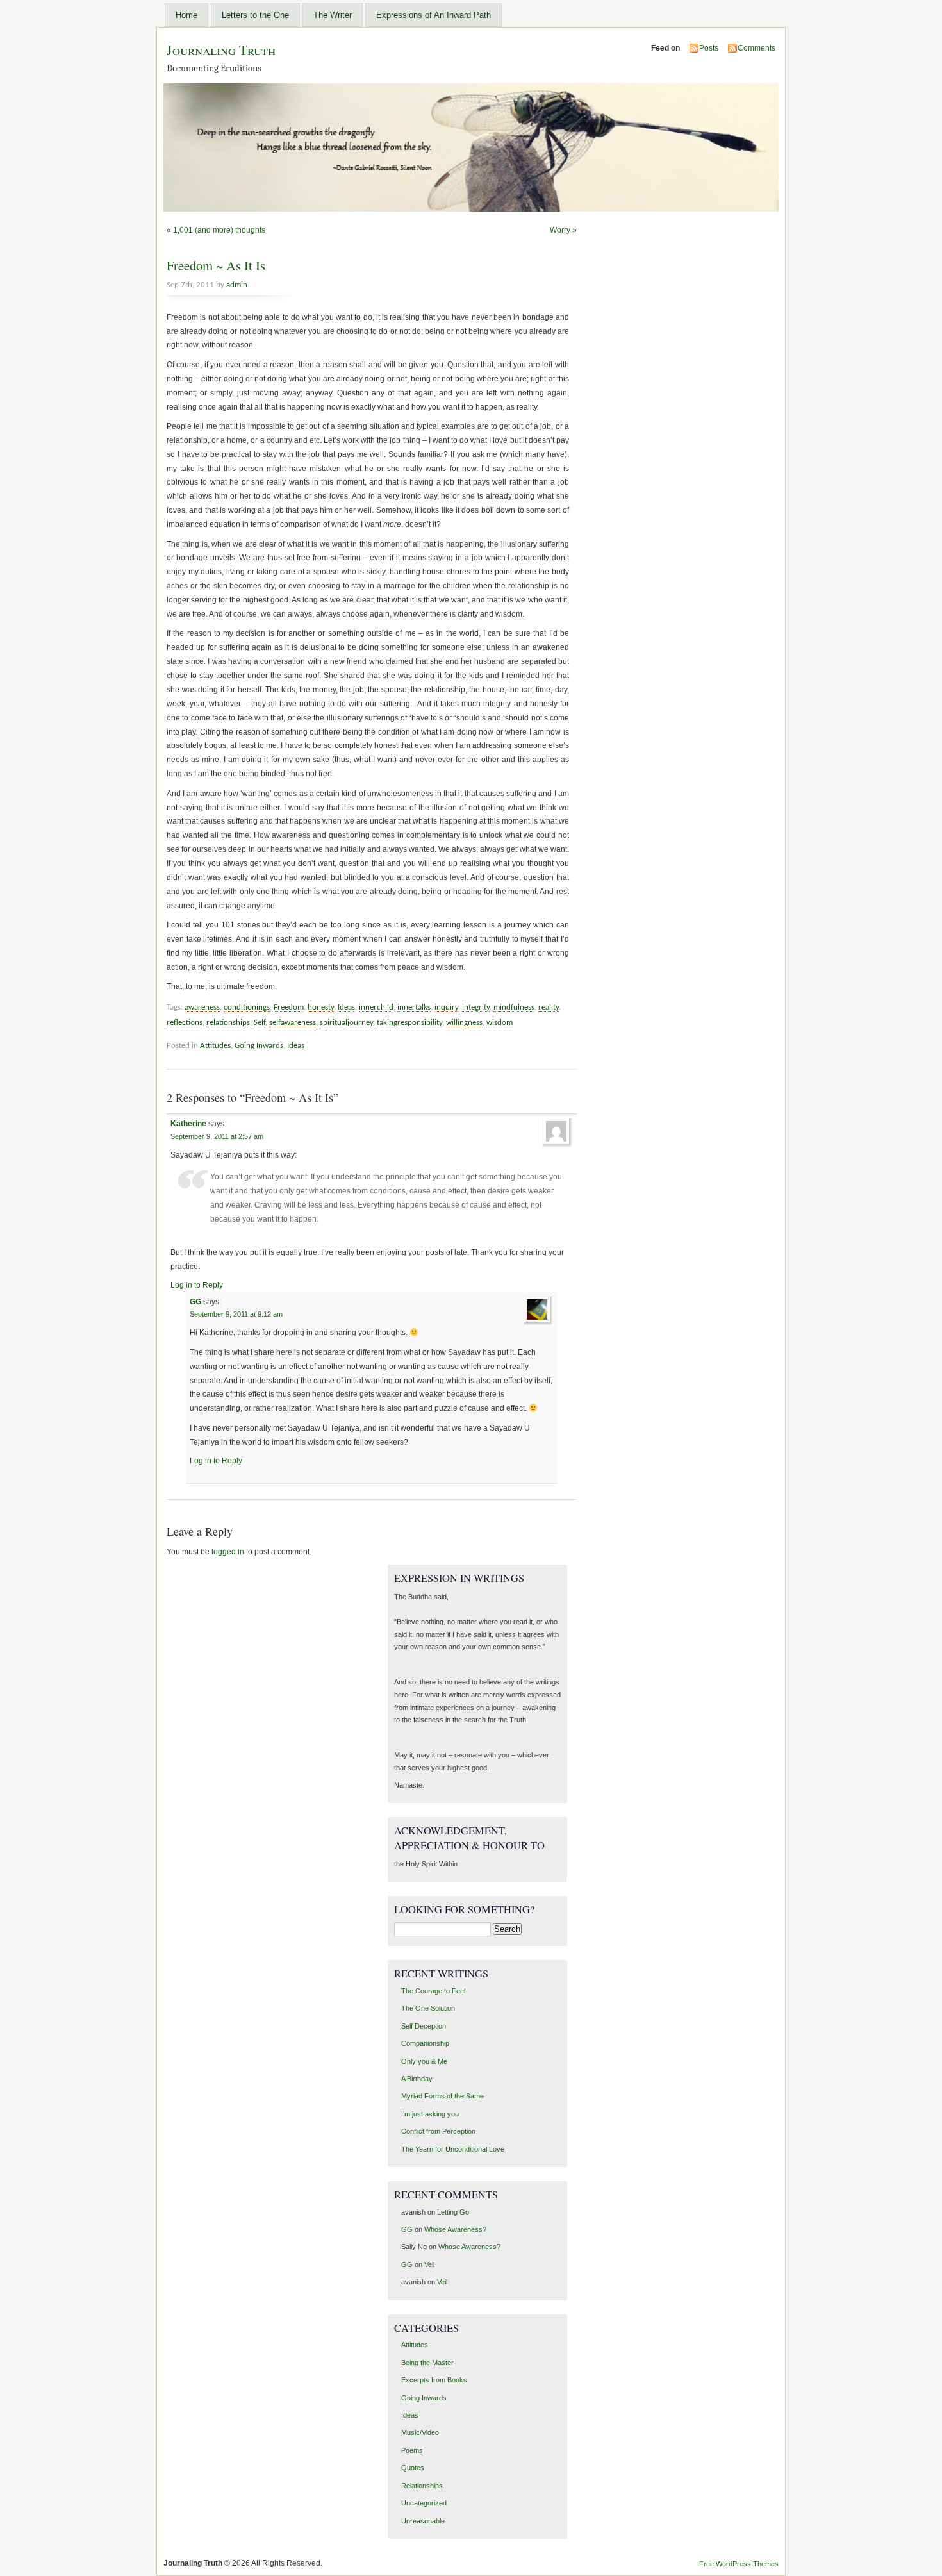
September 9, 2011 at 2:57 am (217, 1136)
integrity (476, 1007)
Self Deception (424, 2026)
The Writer (333, 15)
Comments (756, 48)
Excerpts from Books (434, 2380)
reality (549, 1007)
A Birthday (417, 2079)
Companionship (425, 2043)
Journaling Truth (221, 50)
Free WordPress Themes (739, 2564)
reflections (185, 1023)
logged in (228, 1552)
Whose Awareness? (455, 2229)
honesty (321, 1007)
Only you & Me (424, 2061)
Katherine (188, 1124)
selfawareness (293, 1023)
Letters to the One (255, 15)
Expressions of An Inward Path (434, 15)
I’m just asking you (430, 2114)
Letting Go (453, 2212)
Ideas (346, 1007)
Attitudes (215, 1046)
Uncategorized (424, 2503)
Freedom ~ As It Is (216, 265)
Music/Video (420, 2432)
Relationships (422, 2486)
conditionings (247, 1007)
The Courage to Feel (433, 1991)
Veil (429, 2264)
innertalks (414, 1007)
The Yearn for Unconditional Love (453, 2149)
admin (237, 285)
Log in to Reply (197, 1285)
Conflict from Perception (438, 2131)
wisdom (500, 1023)
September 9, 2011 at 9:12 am (236, 1314)
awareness (202, 1007)
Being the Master (427, 2363)
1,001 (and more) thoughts (219, 230)
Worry (560, 230)
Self (260, 1023)
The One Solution (428, 2008)
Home (186, 15)
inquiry (446, 1007)
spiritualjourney (346, 1023)
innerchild (376, 1007)
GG (195, 1302)
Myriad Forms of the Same (442, 2096)
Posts (709, 48)
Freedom (289, 1007)
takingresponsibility (409, 1023)
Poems (412, 2450)
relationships (228, 1023)
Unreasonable (423, 2521)
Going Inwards (259, 1046)
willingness (464, 1023)
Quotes (413, 2468)
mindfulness (514, 1007)
